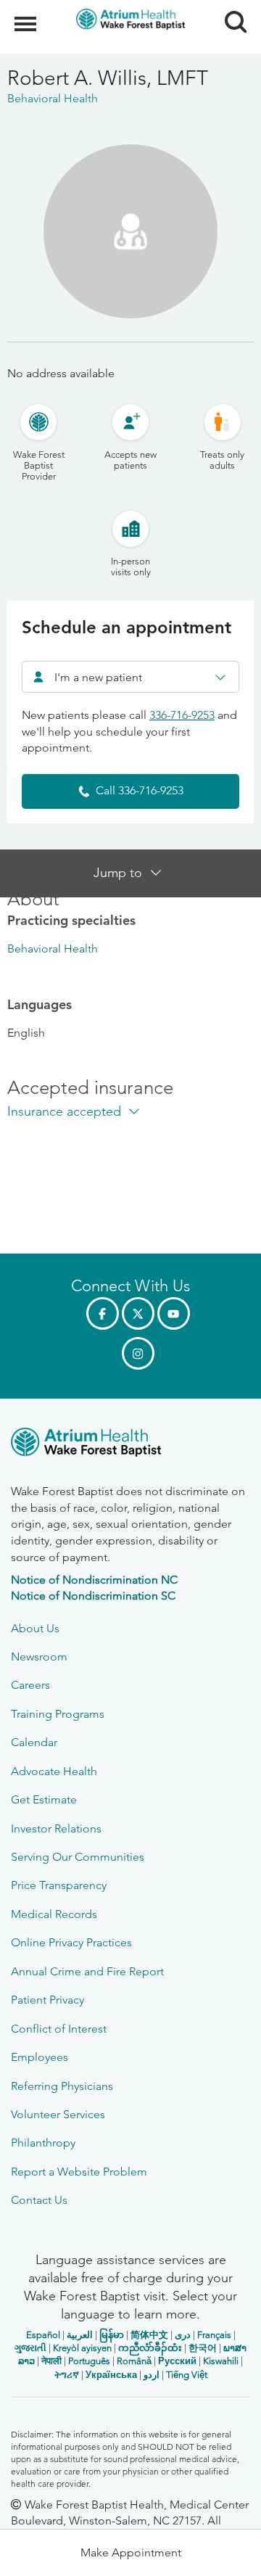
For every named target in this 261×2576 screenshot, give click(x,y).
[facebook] (103, 1313)
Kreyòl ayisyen (82, 2348)
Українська (111, 2375)
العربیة (80, 2335)
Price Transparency (59, 1885)
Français (214, 2335)
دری (183, 2335)
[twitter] (138, 1313)
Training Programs (58, 1714)
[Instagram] (138, 1353)
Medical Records (54, 1914)
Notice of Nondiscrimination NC (94, 1580)
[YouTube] (174, 1313)
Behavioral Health (53, 948)
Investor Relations (56, 1828)
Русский (177, 2361)
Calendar (34, 1742)
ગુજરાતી (30, 2348)
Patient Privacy (47, 2000)
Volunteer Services (58, 2114)
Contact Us (39, 2200)
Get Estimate (44, 1799)
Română (134, 2361)
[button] (130, 2553)
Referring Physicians (62, 2086)
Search (230, 9)
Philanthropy (43, 2143)
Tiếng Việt (187, 2375)
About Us (35, 1628)
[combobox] (130, 677)
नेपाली (51, 2361)
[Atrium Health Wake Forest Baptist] (130, 1445)
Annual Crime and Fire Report (87, 1971)
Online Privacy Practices (71, 1942)
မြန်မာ (112, 2335)
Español (43, 2335)
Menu (27, 16)
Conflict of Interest (59, 2029)
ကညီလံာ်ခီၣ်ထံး (150, 2348)
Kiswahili (221, 2361)
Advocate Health (54, 1771)
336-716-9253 (182, 715)
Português (89, 2361)
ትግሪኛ (67, 2375)
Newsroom (39, 1657)
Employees (40, 2057)
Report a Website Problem (79, 2172)
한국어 (203, 2348)
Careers (30, 1685)
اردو (152, 2375)
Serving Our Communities (78, 1857)
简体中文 (149, 2335)
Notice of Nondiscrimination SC (93, 1596)
